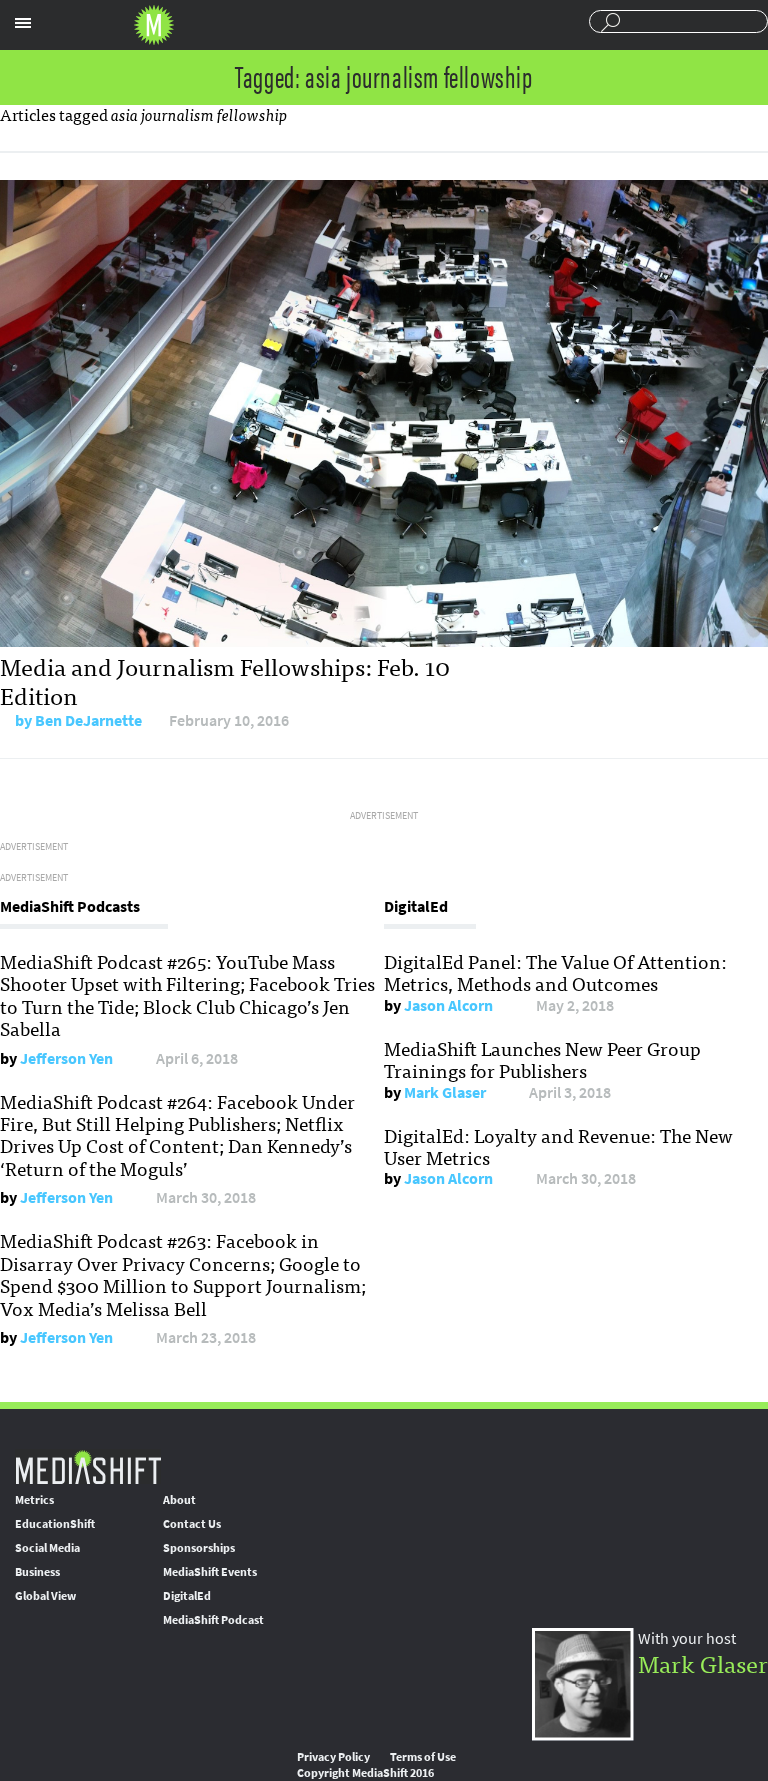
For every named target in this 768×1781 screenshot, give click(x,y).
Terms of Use (423, 1757)
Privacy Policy (333, 1757)
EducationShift (55, 1524)
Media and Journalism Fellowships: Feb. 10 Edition (225, 680)
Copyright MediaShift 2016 (365, 1773)
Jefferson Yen (66, 1058)
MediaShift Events (210, 1572)
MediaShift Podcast (213, 1620)
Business (37, 1572)
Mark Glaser (445, 1092)
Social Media (47, 1548)
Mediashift (154, 25)
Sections (23, 23)
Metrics (34, 1500)
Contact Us (192, 1524)
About (179, 1500)
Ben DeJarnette (88, 720)
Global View (45, 1596)
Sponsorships (199, 1548)
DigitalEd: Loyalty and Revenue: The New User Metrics (558, 1146)
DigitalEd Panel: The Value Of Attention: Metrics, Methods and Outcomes (555, 972)
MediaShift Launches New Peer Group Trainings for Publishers (542, 1059)
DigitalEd (187, 1596)
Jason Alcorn (448, 1005)
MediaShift (88, 1466)
